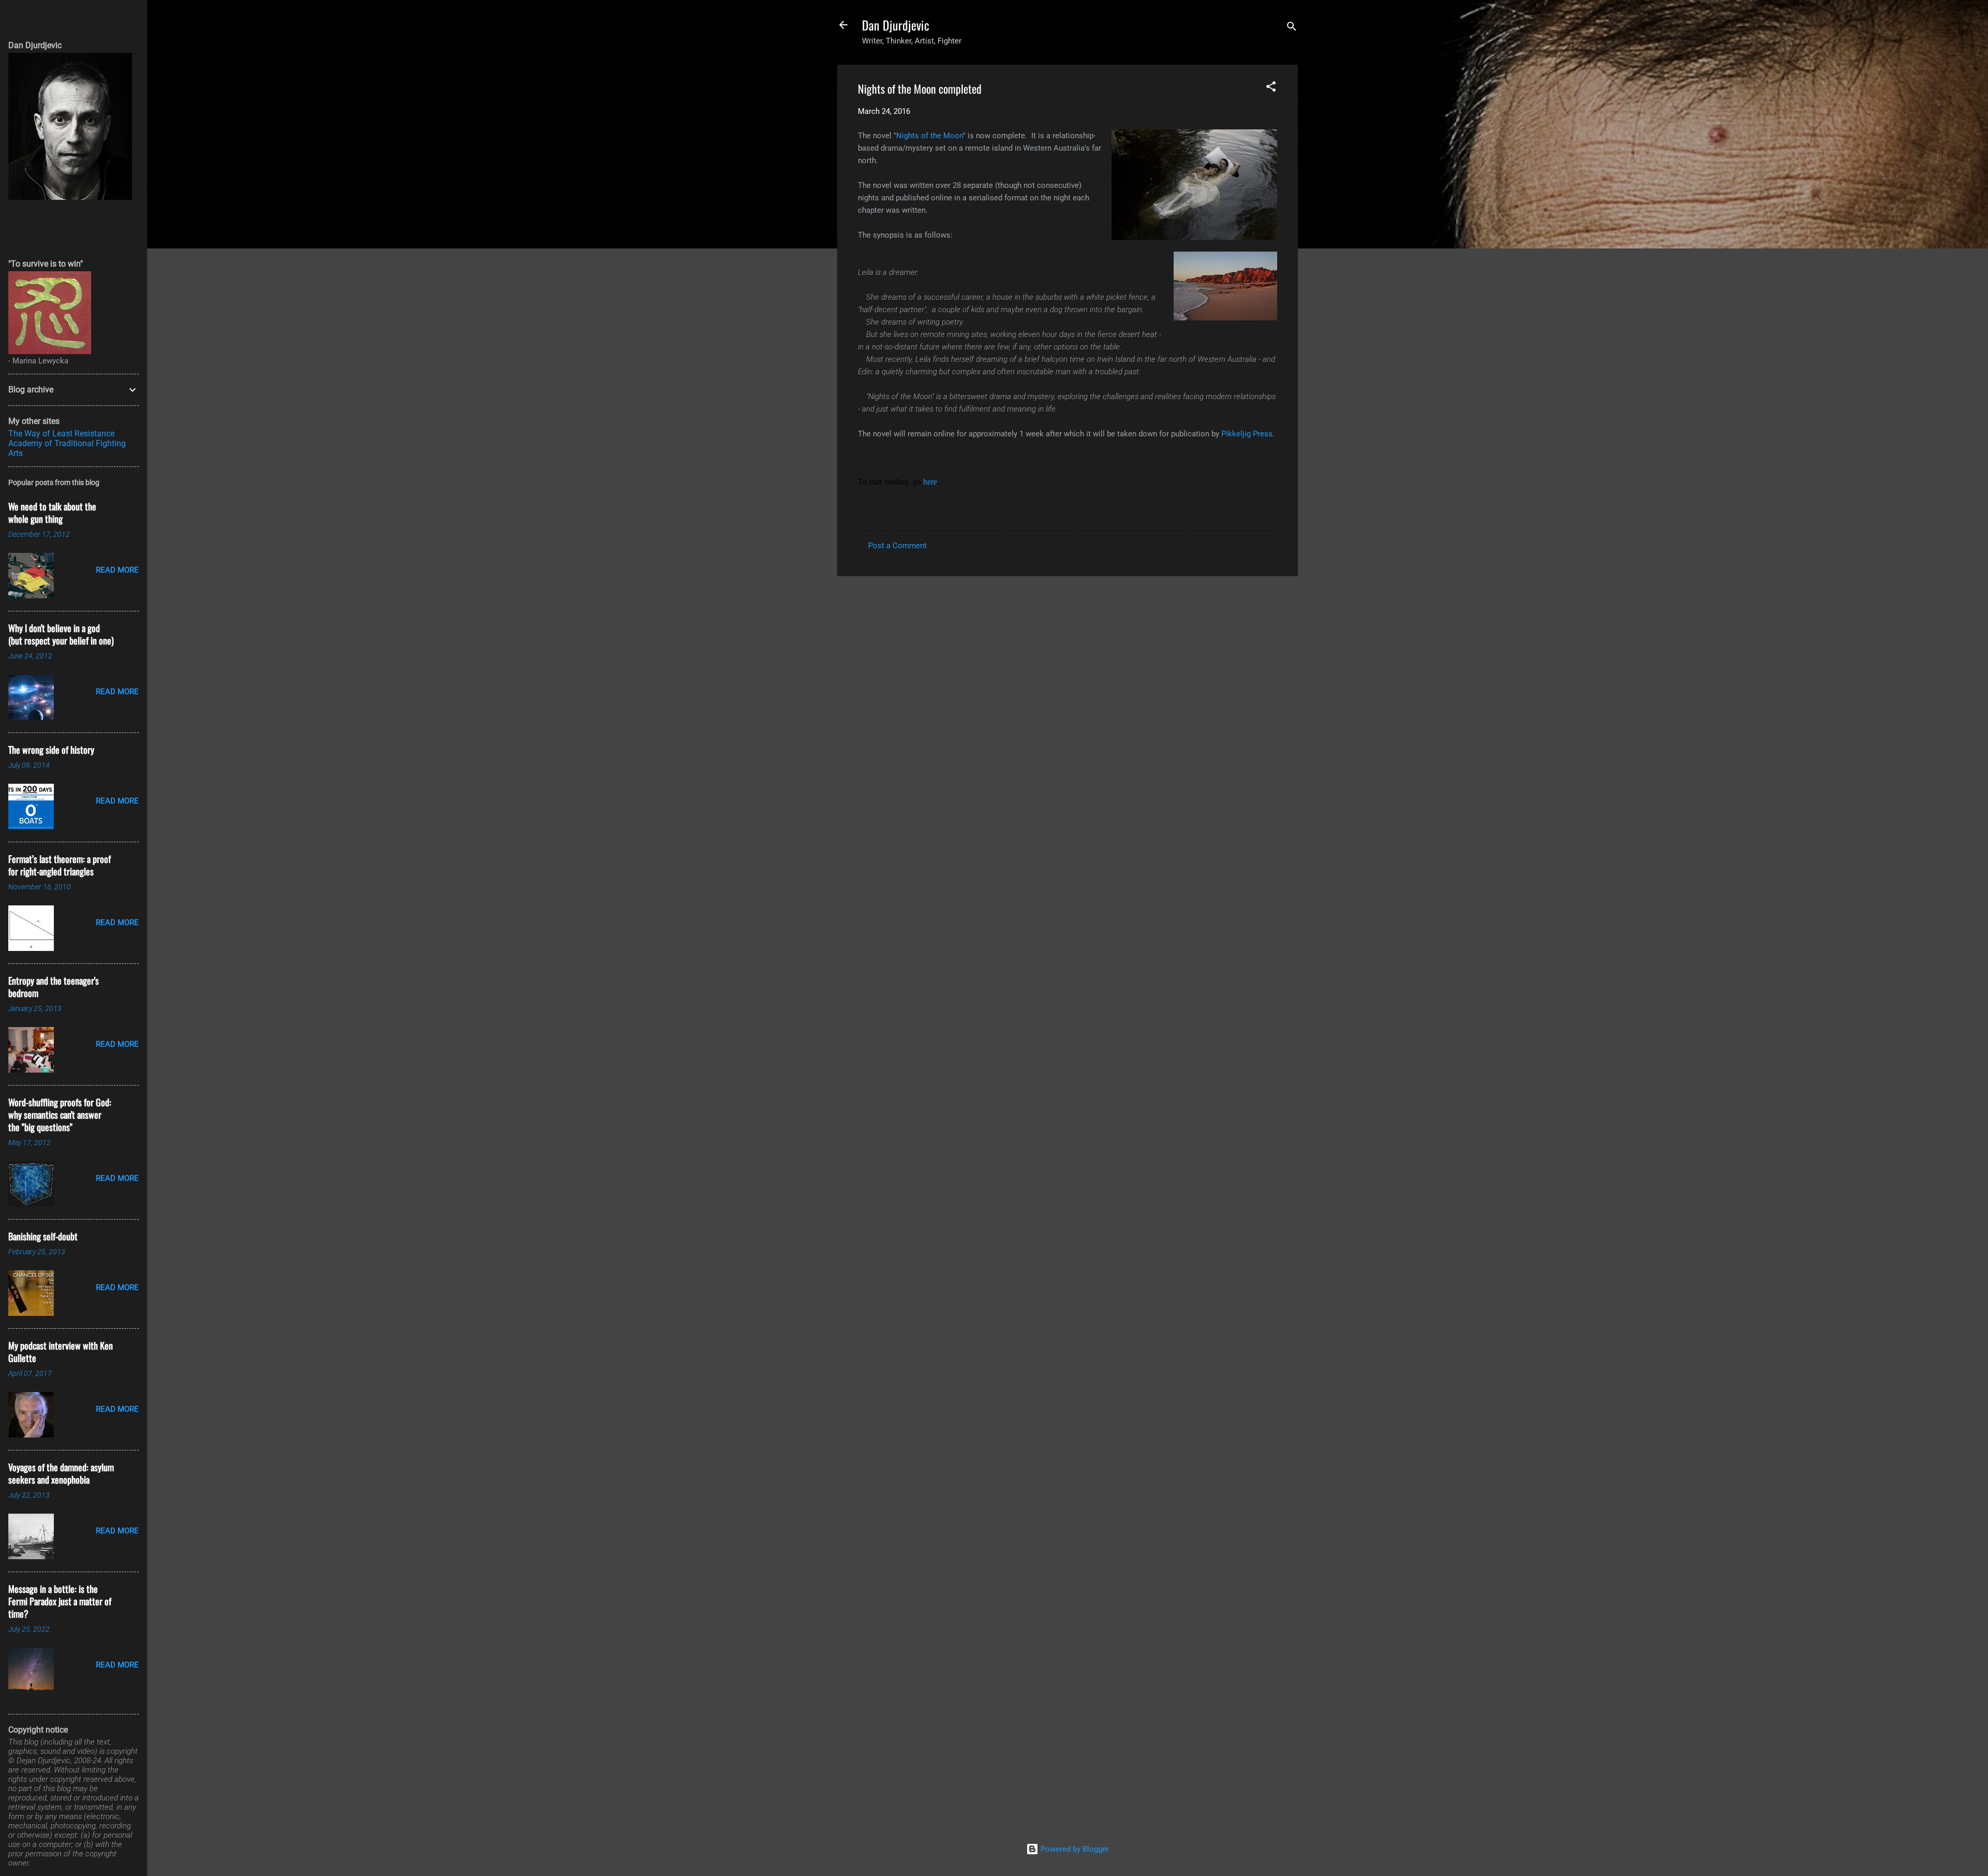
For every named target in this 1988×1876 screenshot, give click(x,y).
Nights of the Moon (930, 136)
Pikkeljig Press (1247, 434)
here (930, 482)
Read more (117, 570)
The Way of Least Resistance (61, 434)
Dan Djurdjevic (896, 25)
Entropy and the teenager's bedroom (54, 987)
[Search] (1292, 28)
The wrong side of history (51, 750)
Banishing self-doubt (43, 1236)
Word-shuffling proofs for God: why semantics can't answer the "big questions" (60, 1115)
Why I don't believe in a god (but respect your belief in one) (61, 634)
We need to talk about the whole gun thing (52, 512)
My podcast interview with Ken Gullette (61, 1352)
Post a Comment (897, 546)
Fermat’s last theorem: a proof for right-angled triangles (60, 865)
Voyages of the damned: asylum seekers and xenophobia (61, 1473)
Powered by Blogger (1074, 1849)
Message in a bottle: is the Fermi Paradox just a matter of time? (60, 1601)
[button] (1271, 88)
